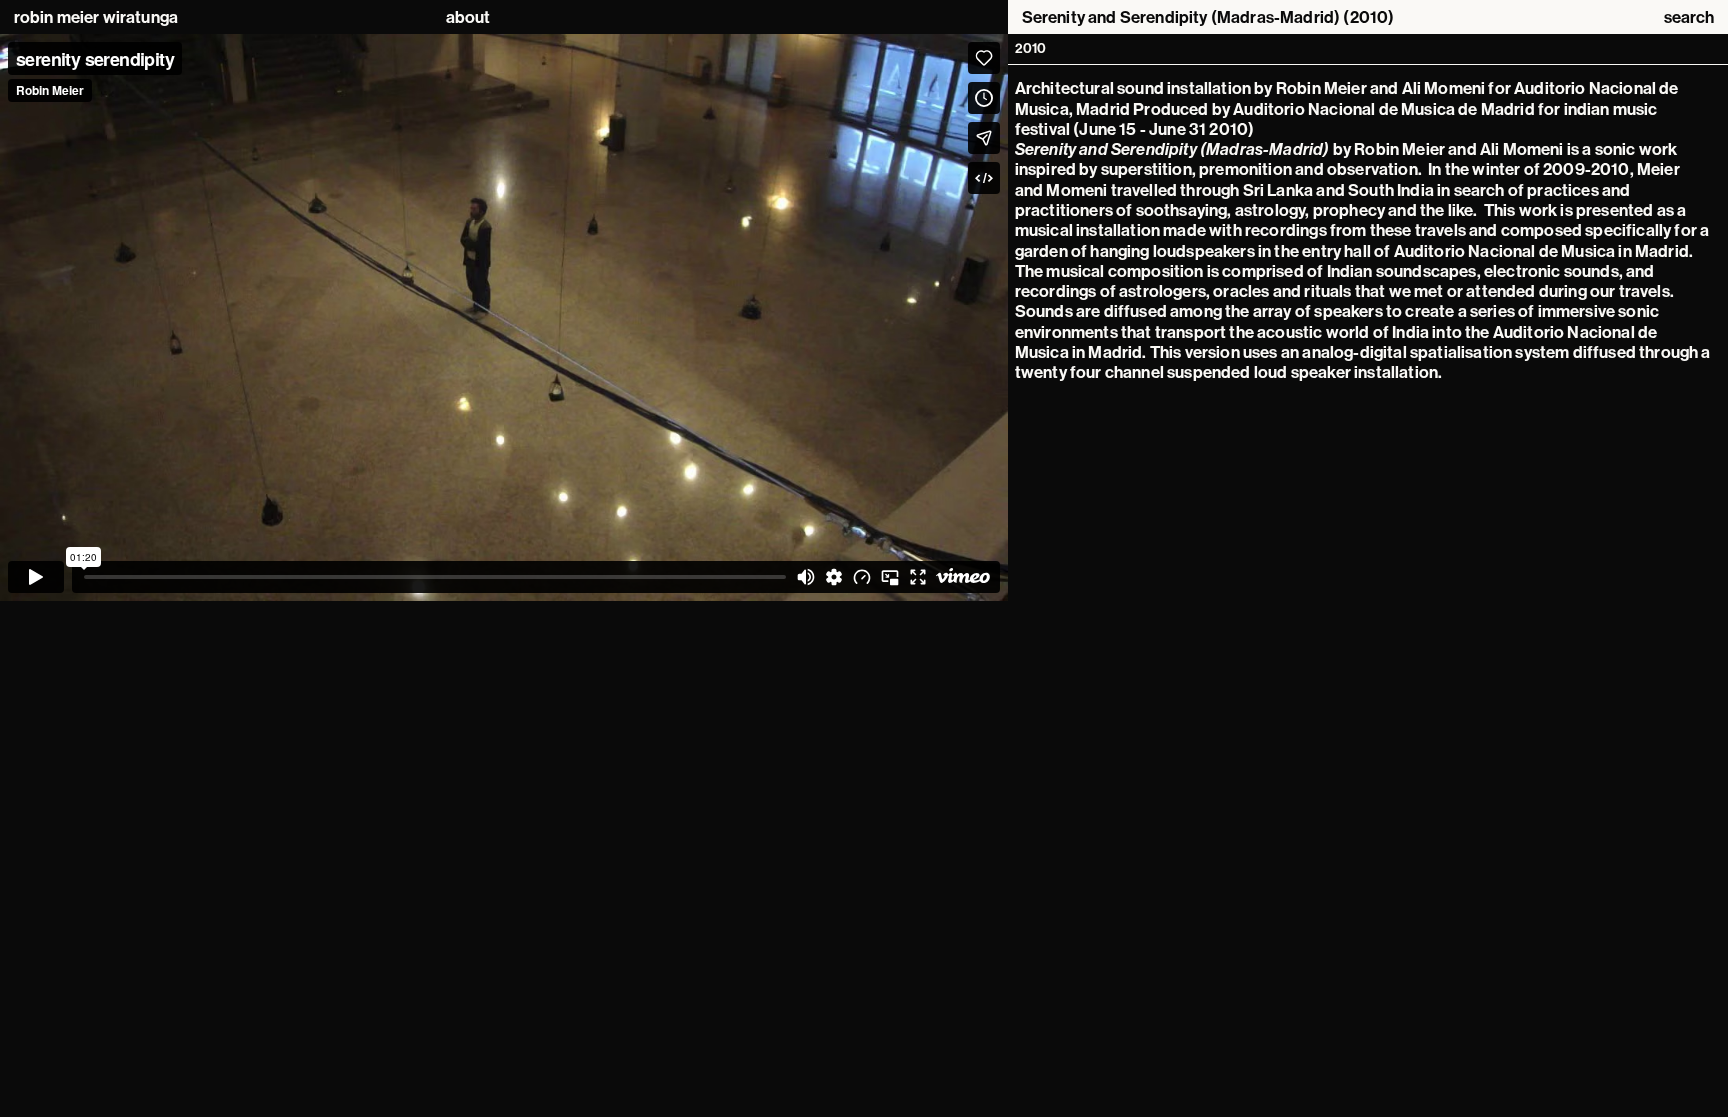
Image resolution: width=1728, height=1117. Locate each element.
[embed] (504, 317)
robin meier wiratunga (96, 17)
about (468, 17)
